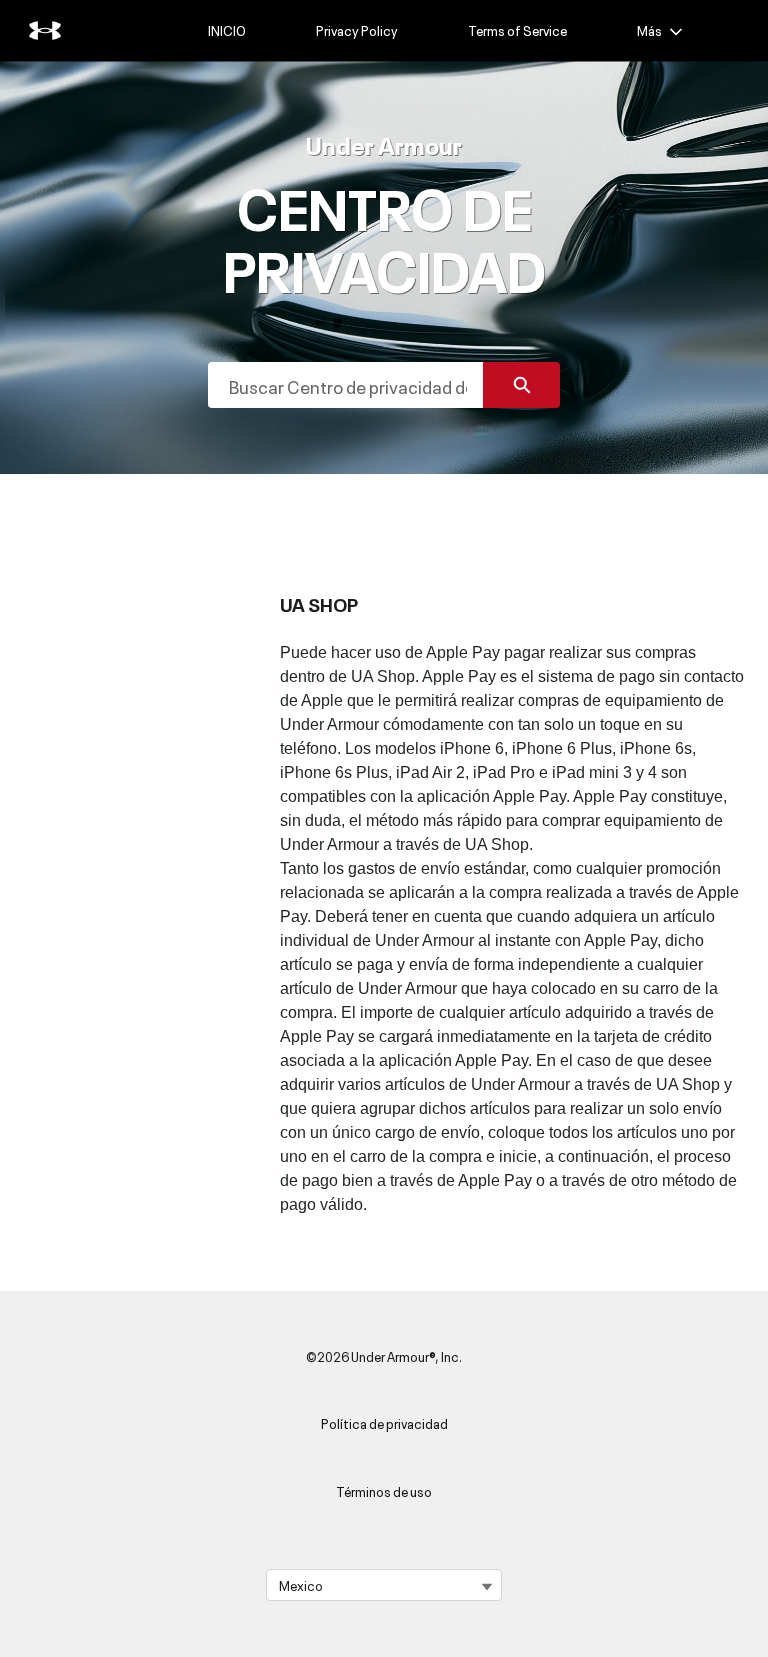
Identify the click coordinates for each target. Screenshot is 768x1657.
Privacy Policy (357, 30)
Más (649, 30)
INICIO (227, 30)
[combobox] (345, 385)
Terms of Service (517, 30)
